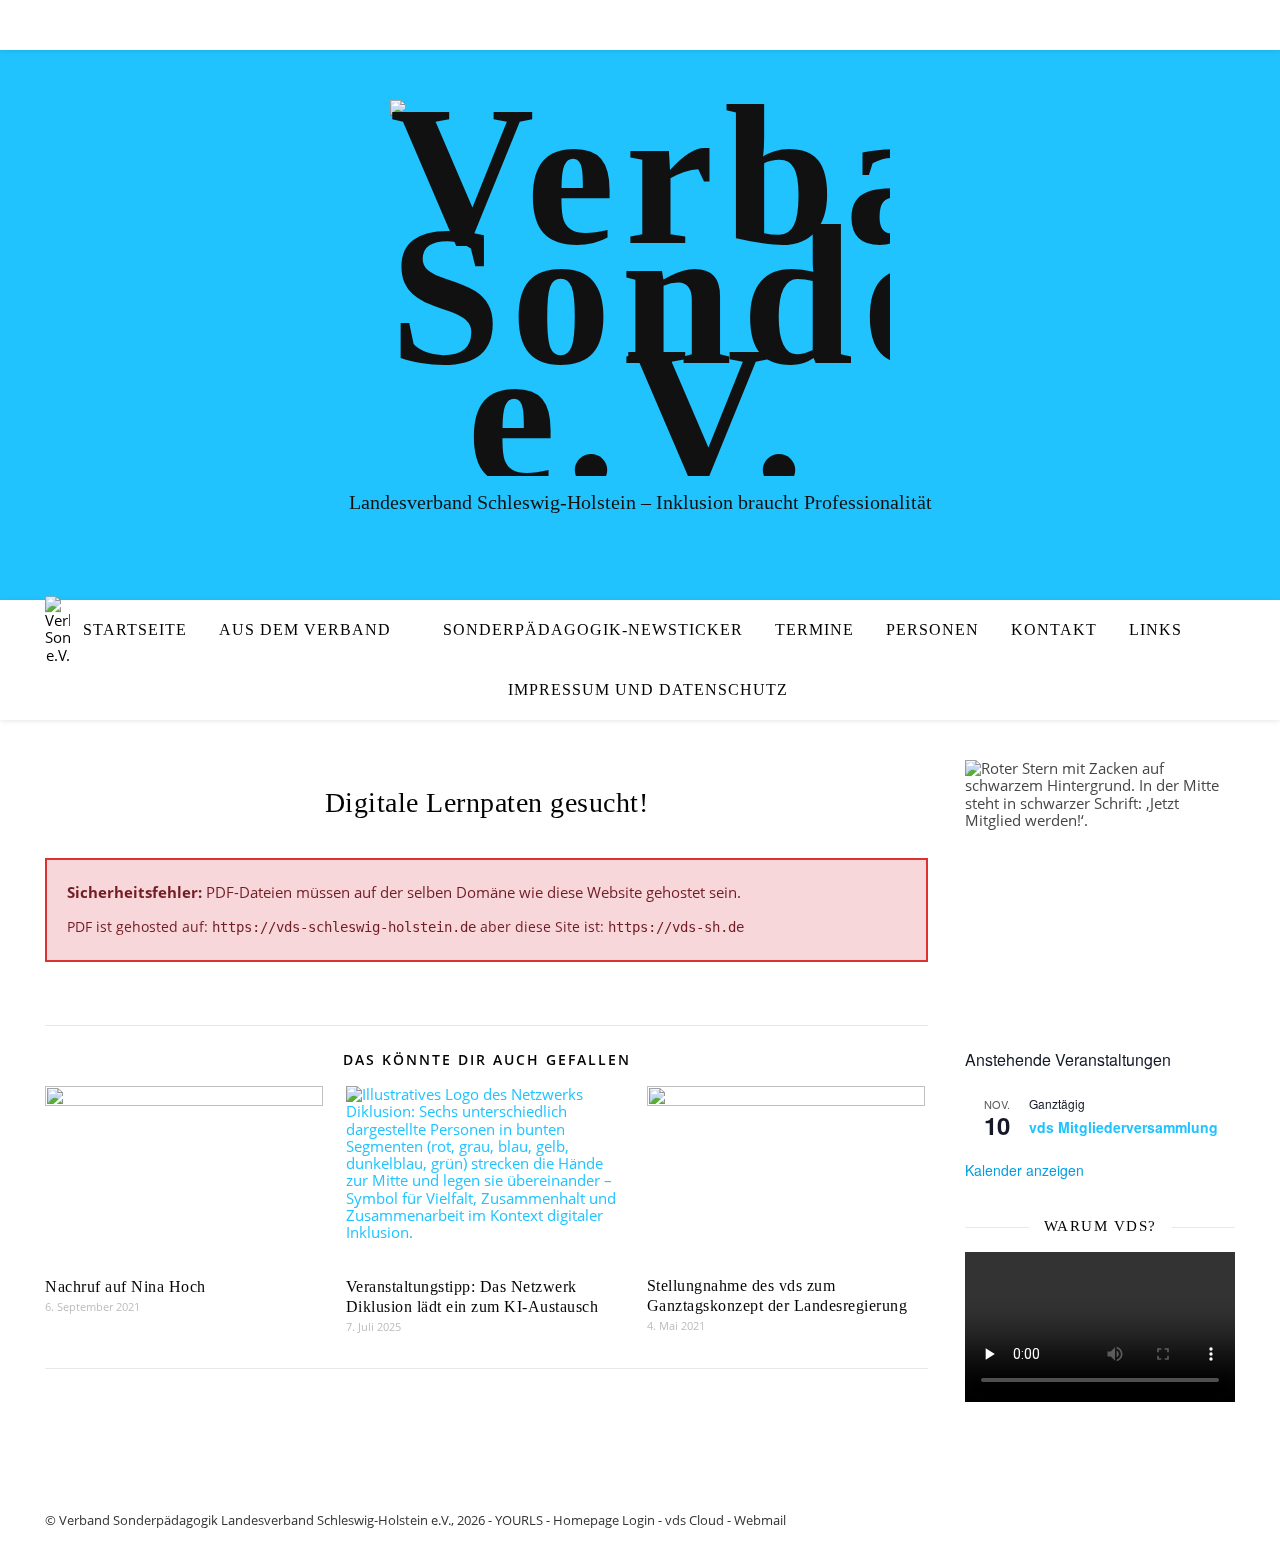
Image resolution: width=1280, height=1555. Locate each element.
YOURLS (519, 1520)
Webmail (760, 1520)
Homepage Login (604, 1520)
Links (1155, 629)
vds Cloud (694, 1520)
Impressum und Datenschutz (648, 689)
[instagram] (1230, 25)
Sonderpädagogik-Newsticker (593, 629)
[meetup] (1203, 25)
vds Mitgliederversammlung (1123, 1127)
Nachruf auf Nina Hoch (125, 1286)
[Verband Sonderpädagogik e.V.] (640, 288)
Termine (814, 629)
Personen (932, 629)
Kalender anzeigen (1024, 1170)
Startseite (135, 629)
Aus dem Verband (305, 629)
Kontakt (1054, 629)
